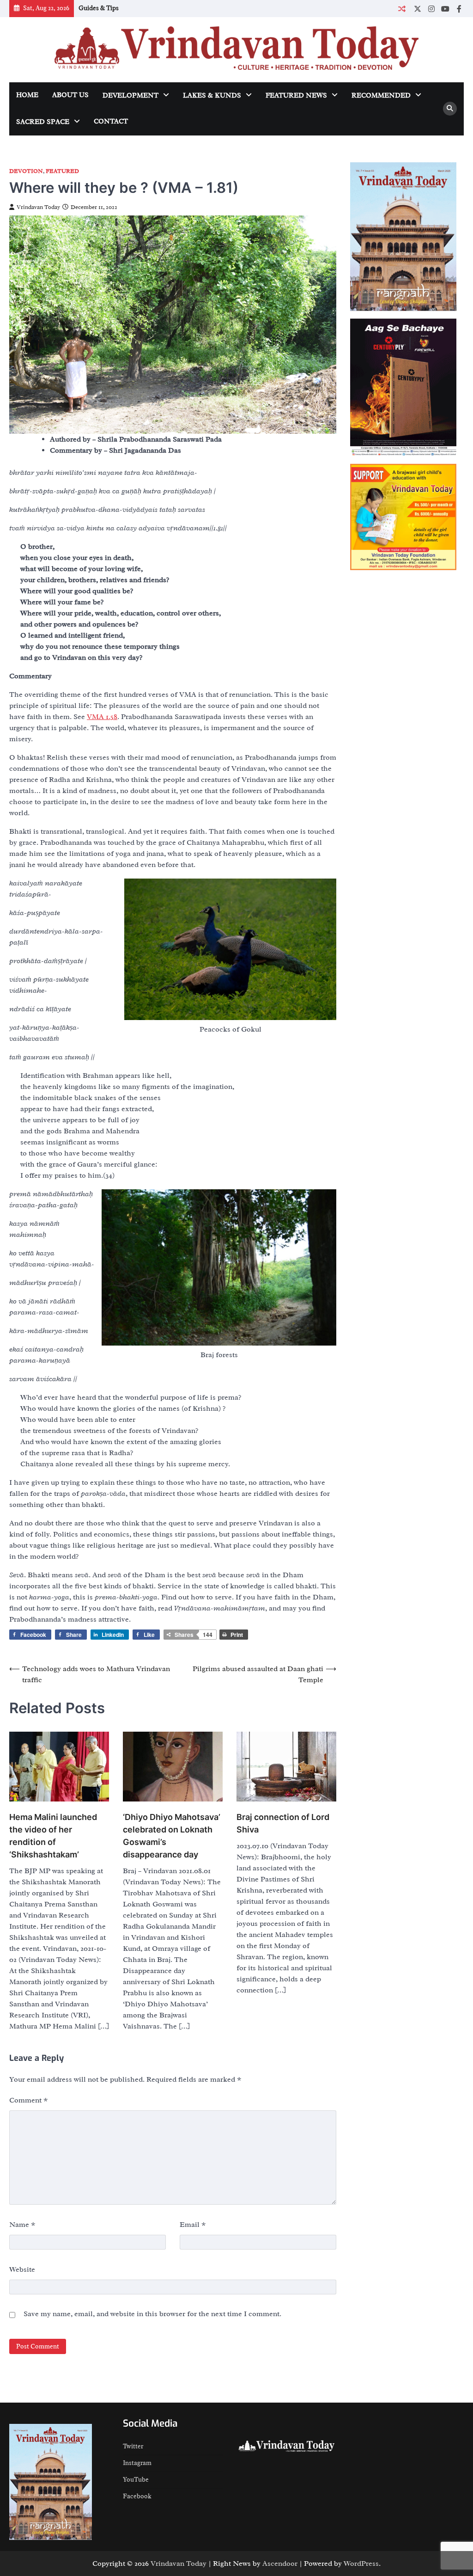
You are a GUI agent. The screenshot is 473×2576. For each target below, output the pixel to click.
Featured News (296, 95)
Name (22, 2225)
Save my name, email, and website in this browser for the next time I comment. (152, 2314)
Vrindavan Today (38, 207)
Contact (111, 121)
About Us (70, 95)
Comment (29, 2100)
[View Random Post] (402, 9)
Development (130, 95)
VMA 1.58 (102, 717)
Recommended (381, 95)
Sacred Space (43, 122)
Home (27, 95)
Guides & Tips (99, 8)
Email (193, 2225)
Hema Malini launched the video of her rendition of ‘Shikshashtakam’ (53, 1836)
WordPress (361, 2564)
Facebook (137, 2496)
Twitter (133, 2446)
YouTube (136, 2480)
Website (22, 2269)
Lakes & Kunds (212, 95)
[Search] (450, 109)
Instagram (137, 2463)
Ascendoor (280, 2564)
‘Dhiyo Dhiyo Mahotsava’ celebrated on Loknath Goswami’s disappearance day (172, 1836)
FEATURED (62, 171)
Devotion (26, 171)
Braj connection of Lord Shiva (283, 1823)
